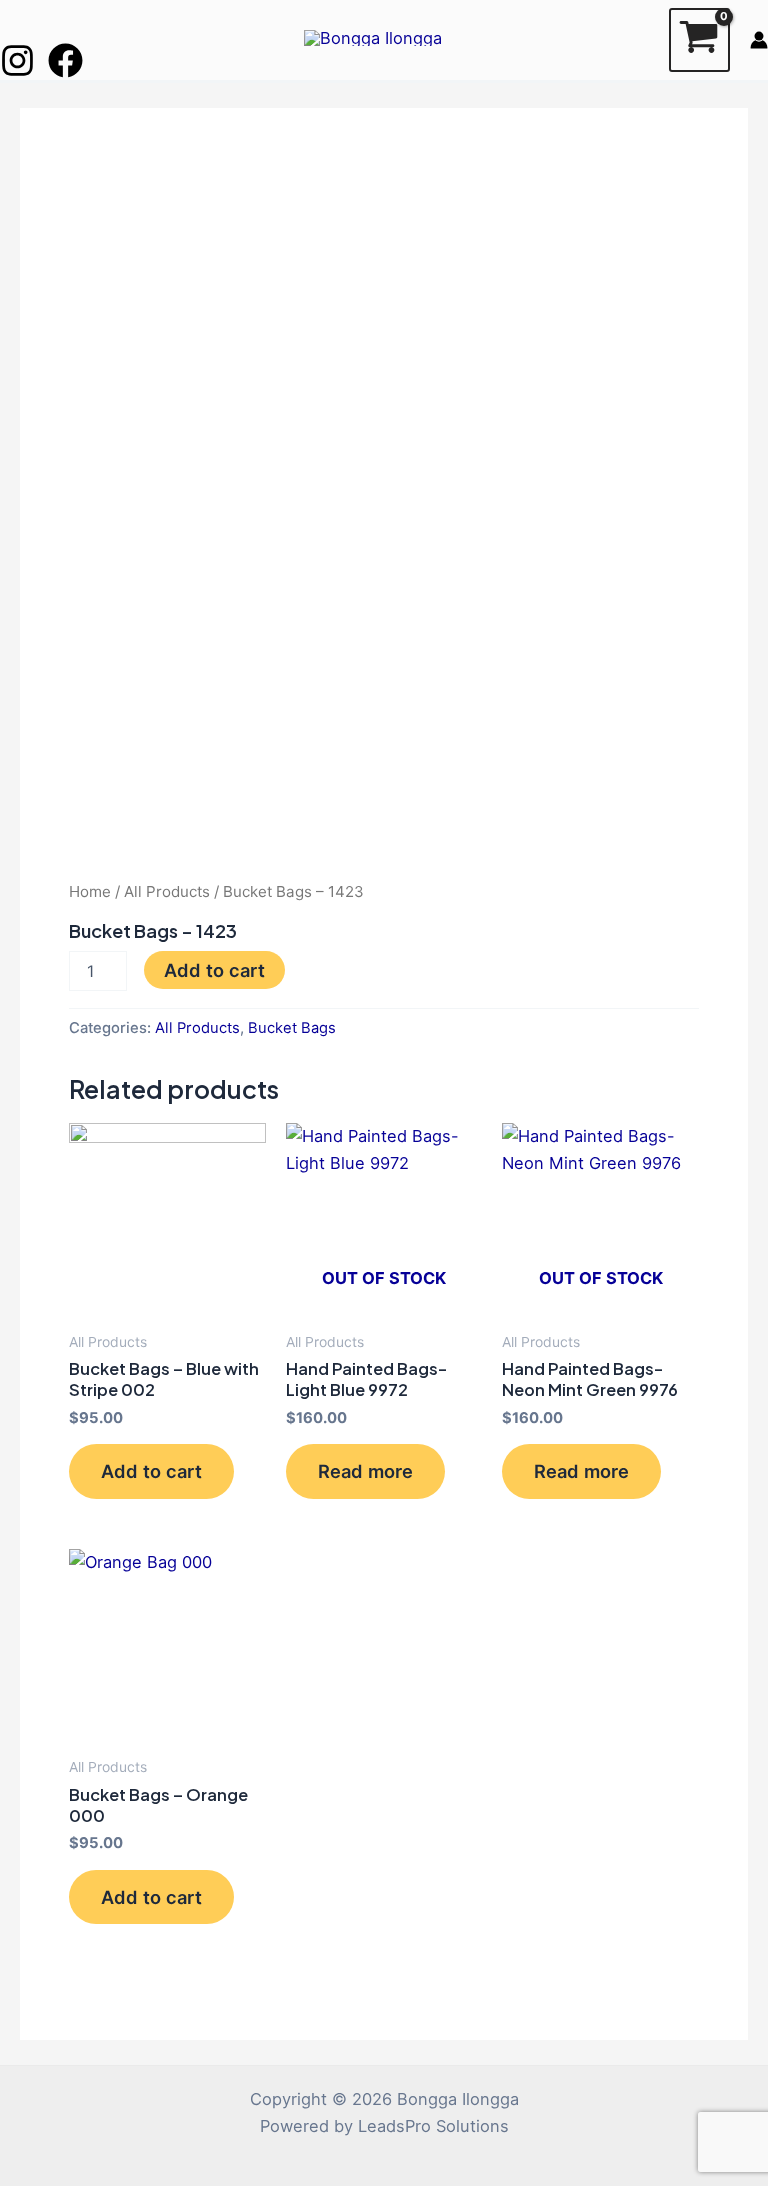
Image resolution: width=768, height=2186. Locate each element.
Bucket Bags (292, 1028)
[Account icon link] (759, 40)
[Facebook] (65, 60)
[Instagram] (17, 60)
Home (90, 891)
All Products (167, 891)
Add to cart (214, 970)
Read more (365, 1471)
